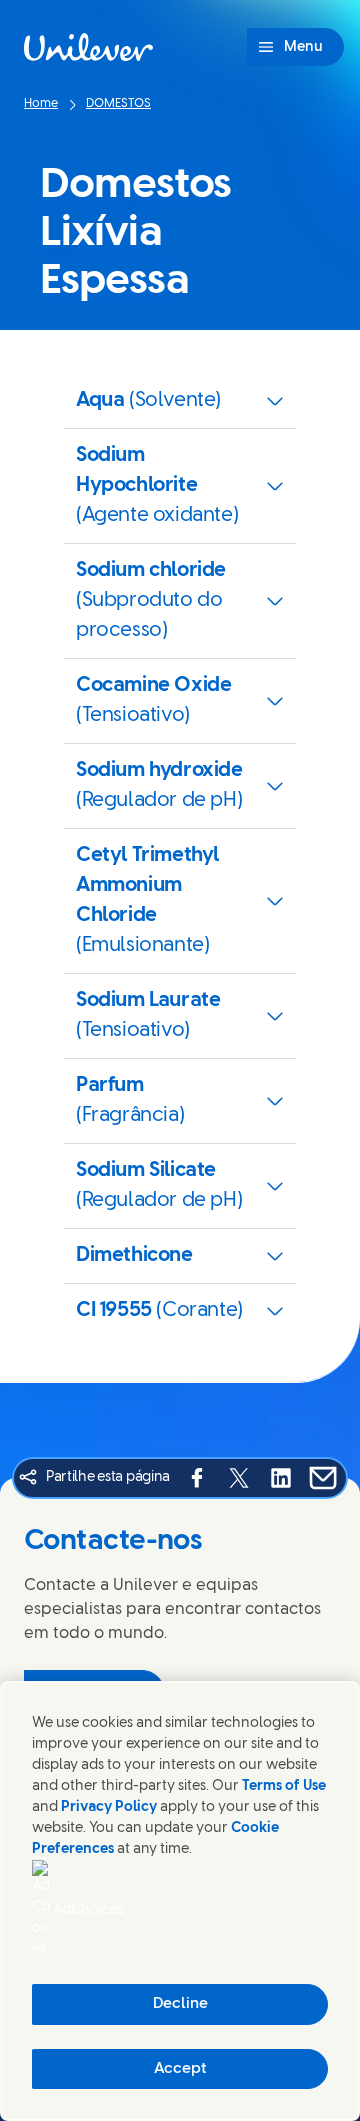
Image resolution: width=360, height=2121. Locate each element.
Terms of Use (284, 1786)
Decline (180, 2004)
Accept (180, 2069)
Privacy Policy (109, 1807)
